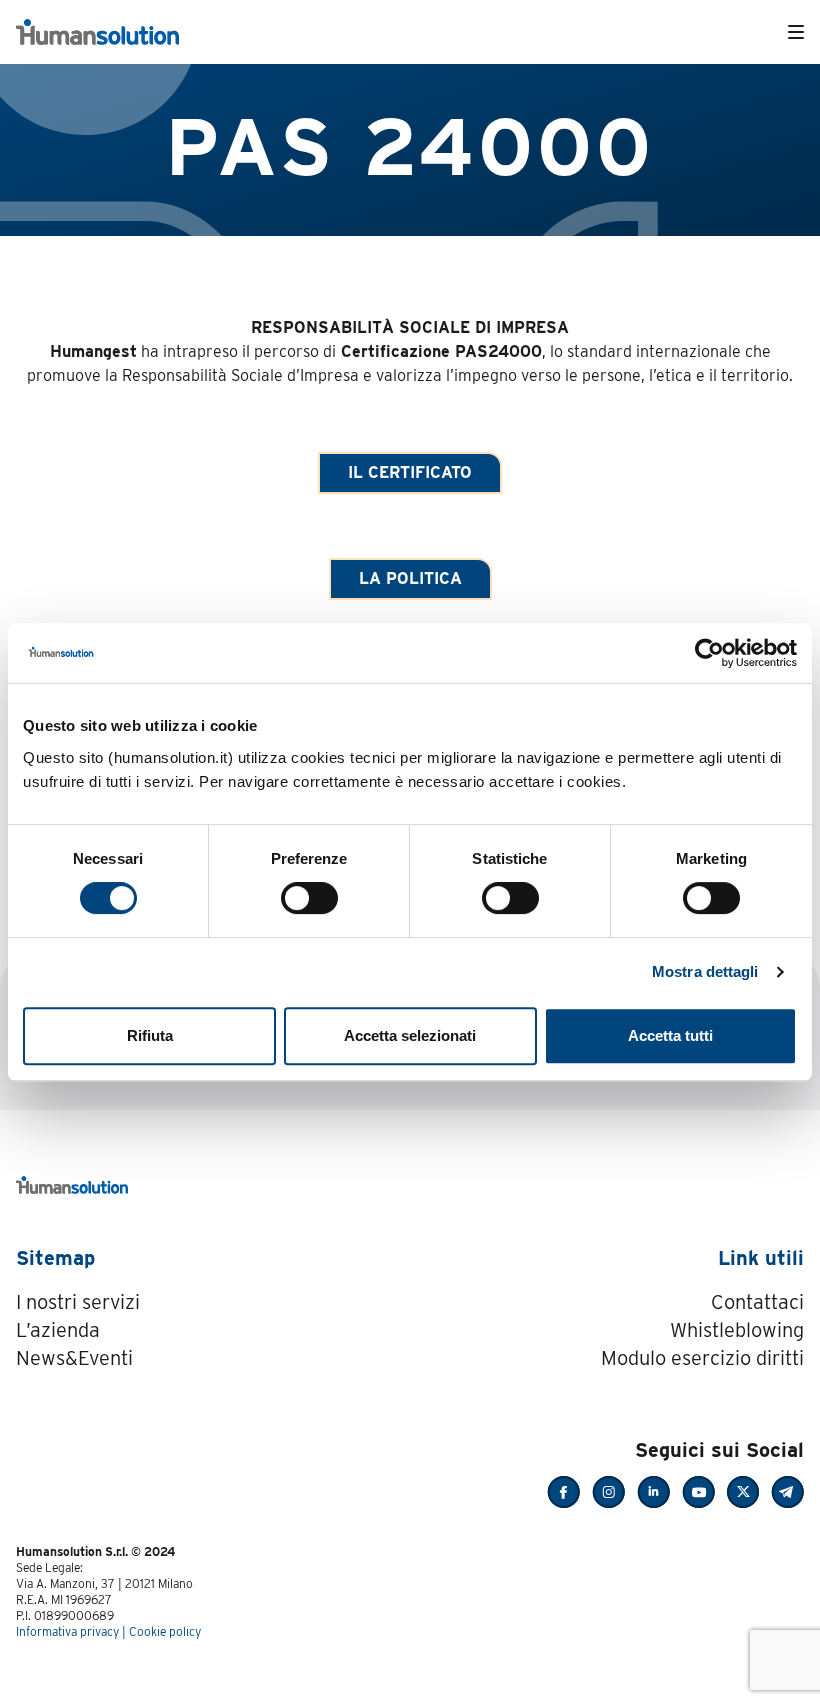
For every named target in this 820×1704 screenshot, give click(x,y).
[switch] (309, 898)
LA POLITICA (410, 578)
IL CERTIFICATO (410, 472)
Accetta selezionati (410, 1035)
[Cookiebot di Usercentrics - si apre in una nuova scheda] (709, 653)
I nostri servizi (78, 1302)
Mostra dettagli (705, 971)
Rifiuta (150, 1035)
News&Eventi (74, 1358)
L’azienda (58, 1330)
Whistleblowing (737, 1330)
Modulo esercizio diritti (702, 1358)
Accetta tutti (670, 1035)
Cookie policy (165, 1631)
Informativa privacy (67, 1631)
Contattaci (757, 1302)
